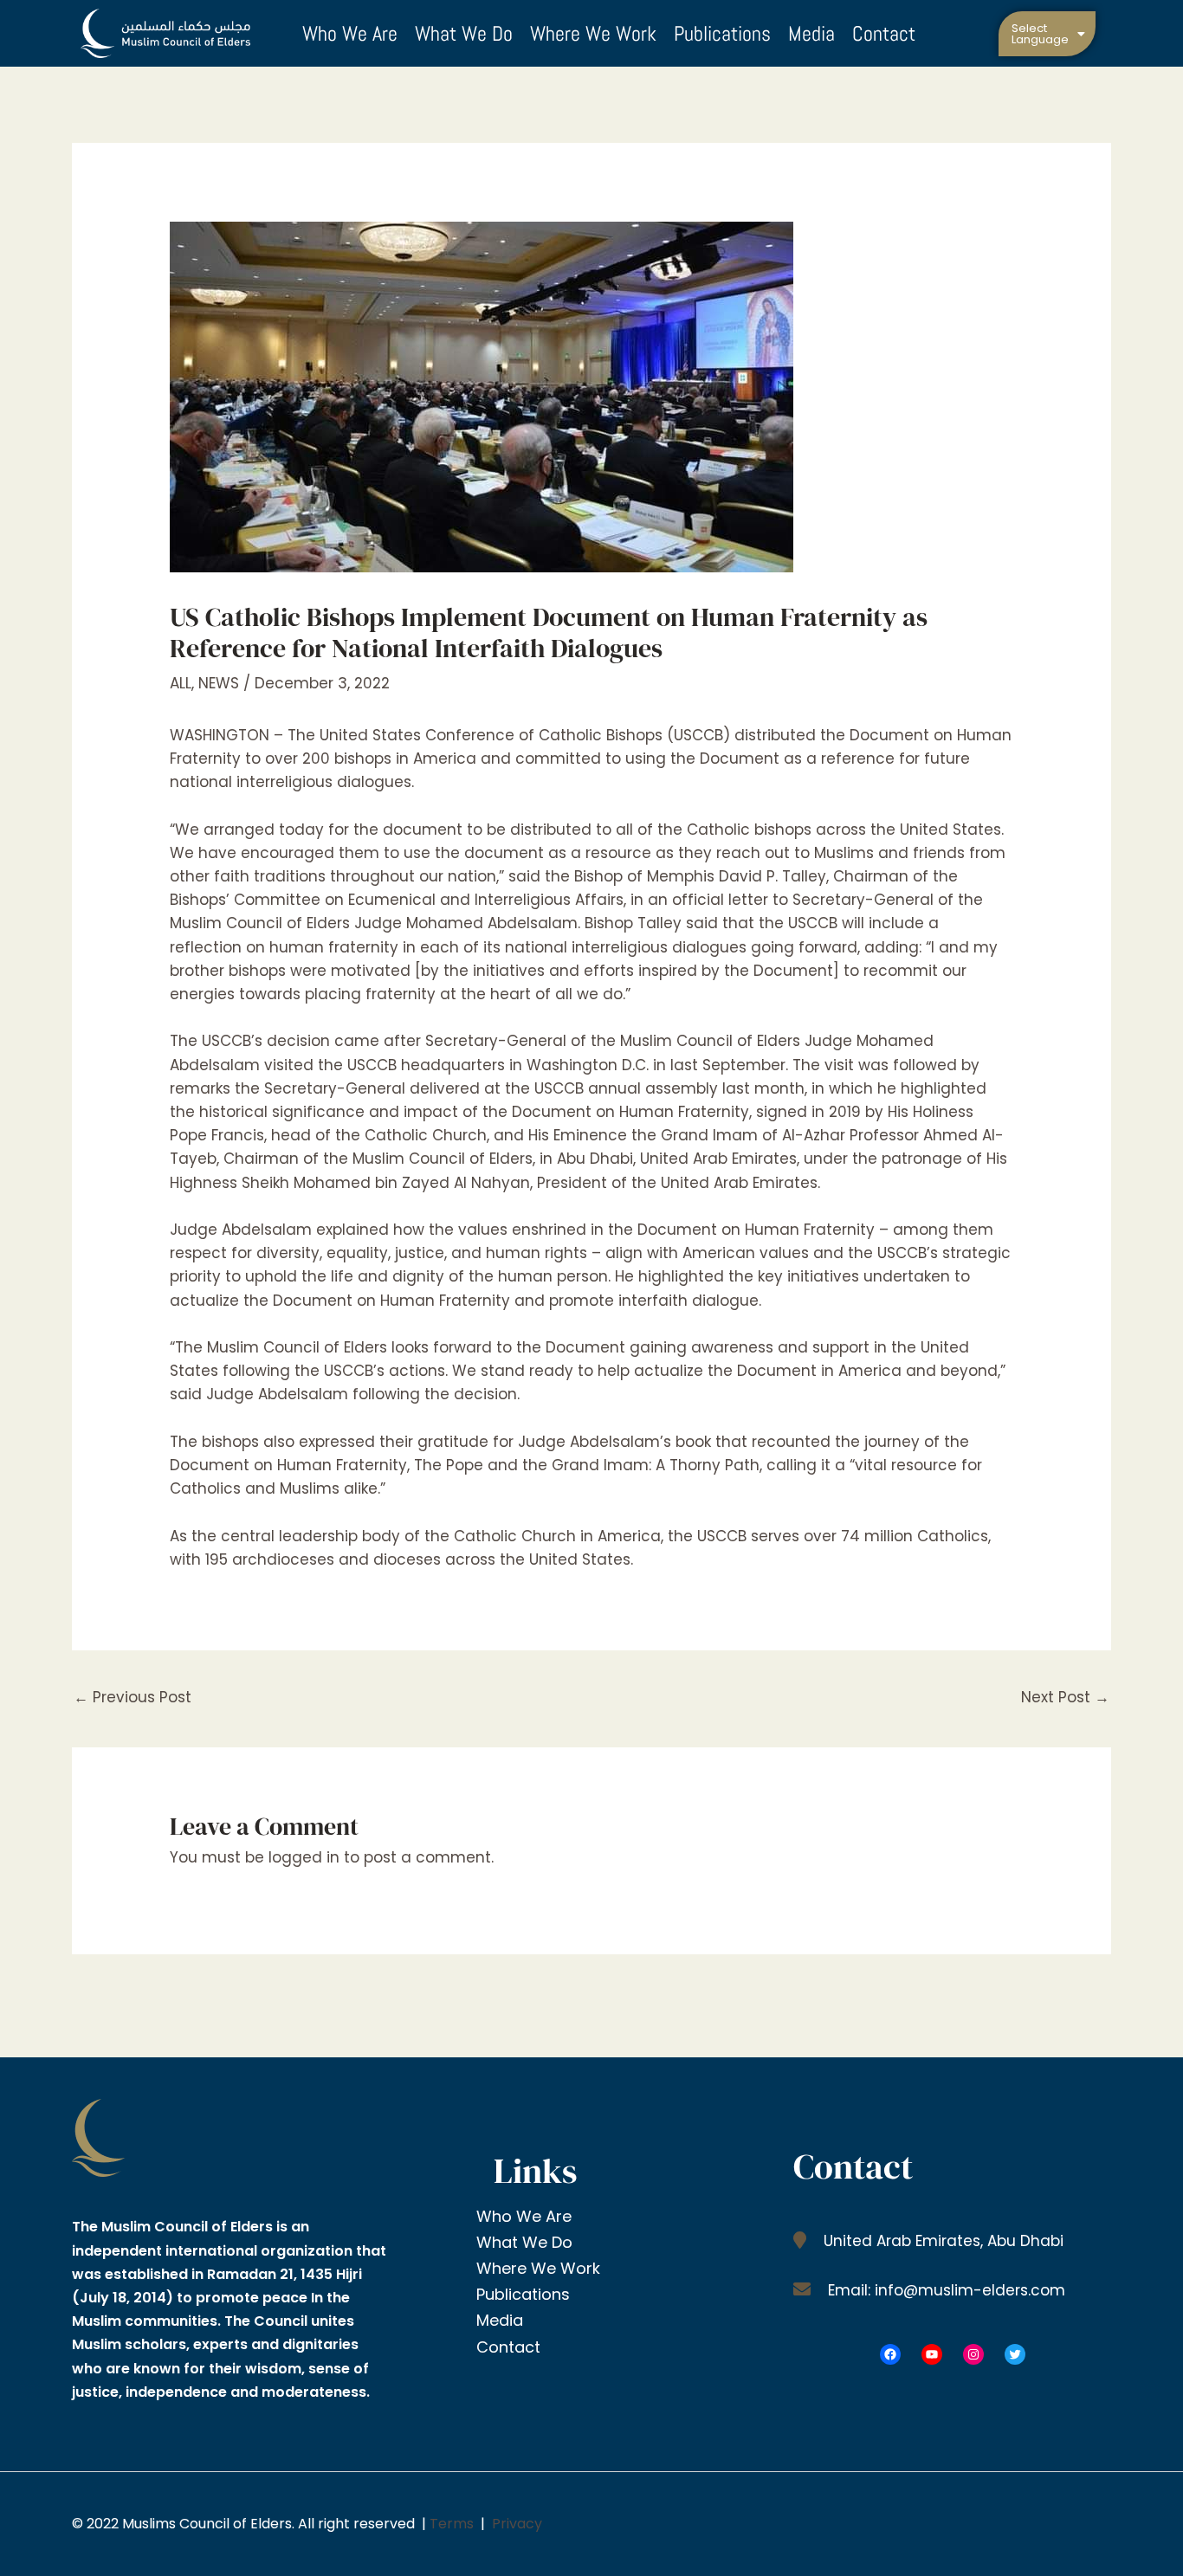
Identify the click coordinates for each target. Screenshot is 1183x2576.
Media (811, 33)
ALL (181, 683)
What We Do (464, 33)
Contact (884, 33)
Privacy (517, 2524)
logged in (304, 1857)
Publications (722, 33)
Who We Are (350, 33)
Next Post (1065, 1697)
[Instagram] (973, 2354)
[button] (1048, 34)
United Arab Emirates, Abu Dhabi (941, 2241)
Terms (452, 2524)
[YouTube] (932, 2354)
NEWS (219, 683)
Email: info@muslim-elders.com (944, 2290)
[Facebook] (890, 2354)
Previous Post (133, 1697)
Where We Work (593, 33)
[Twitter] (1015, 2354)
